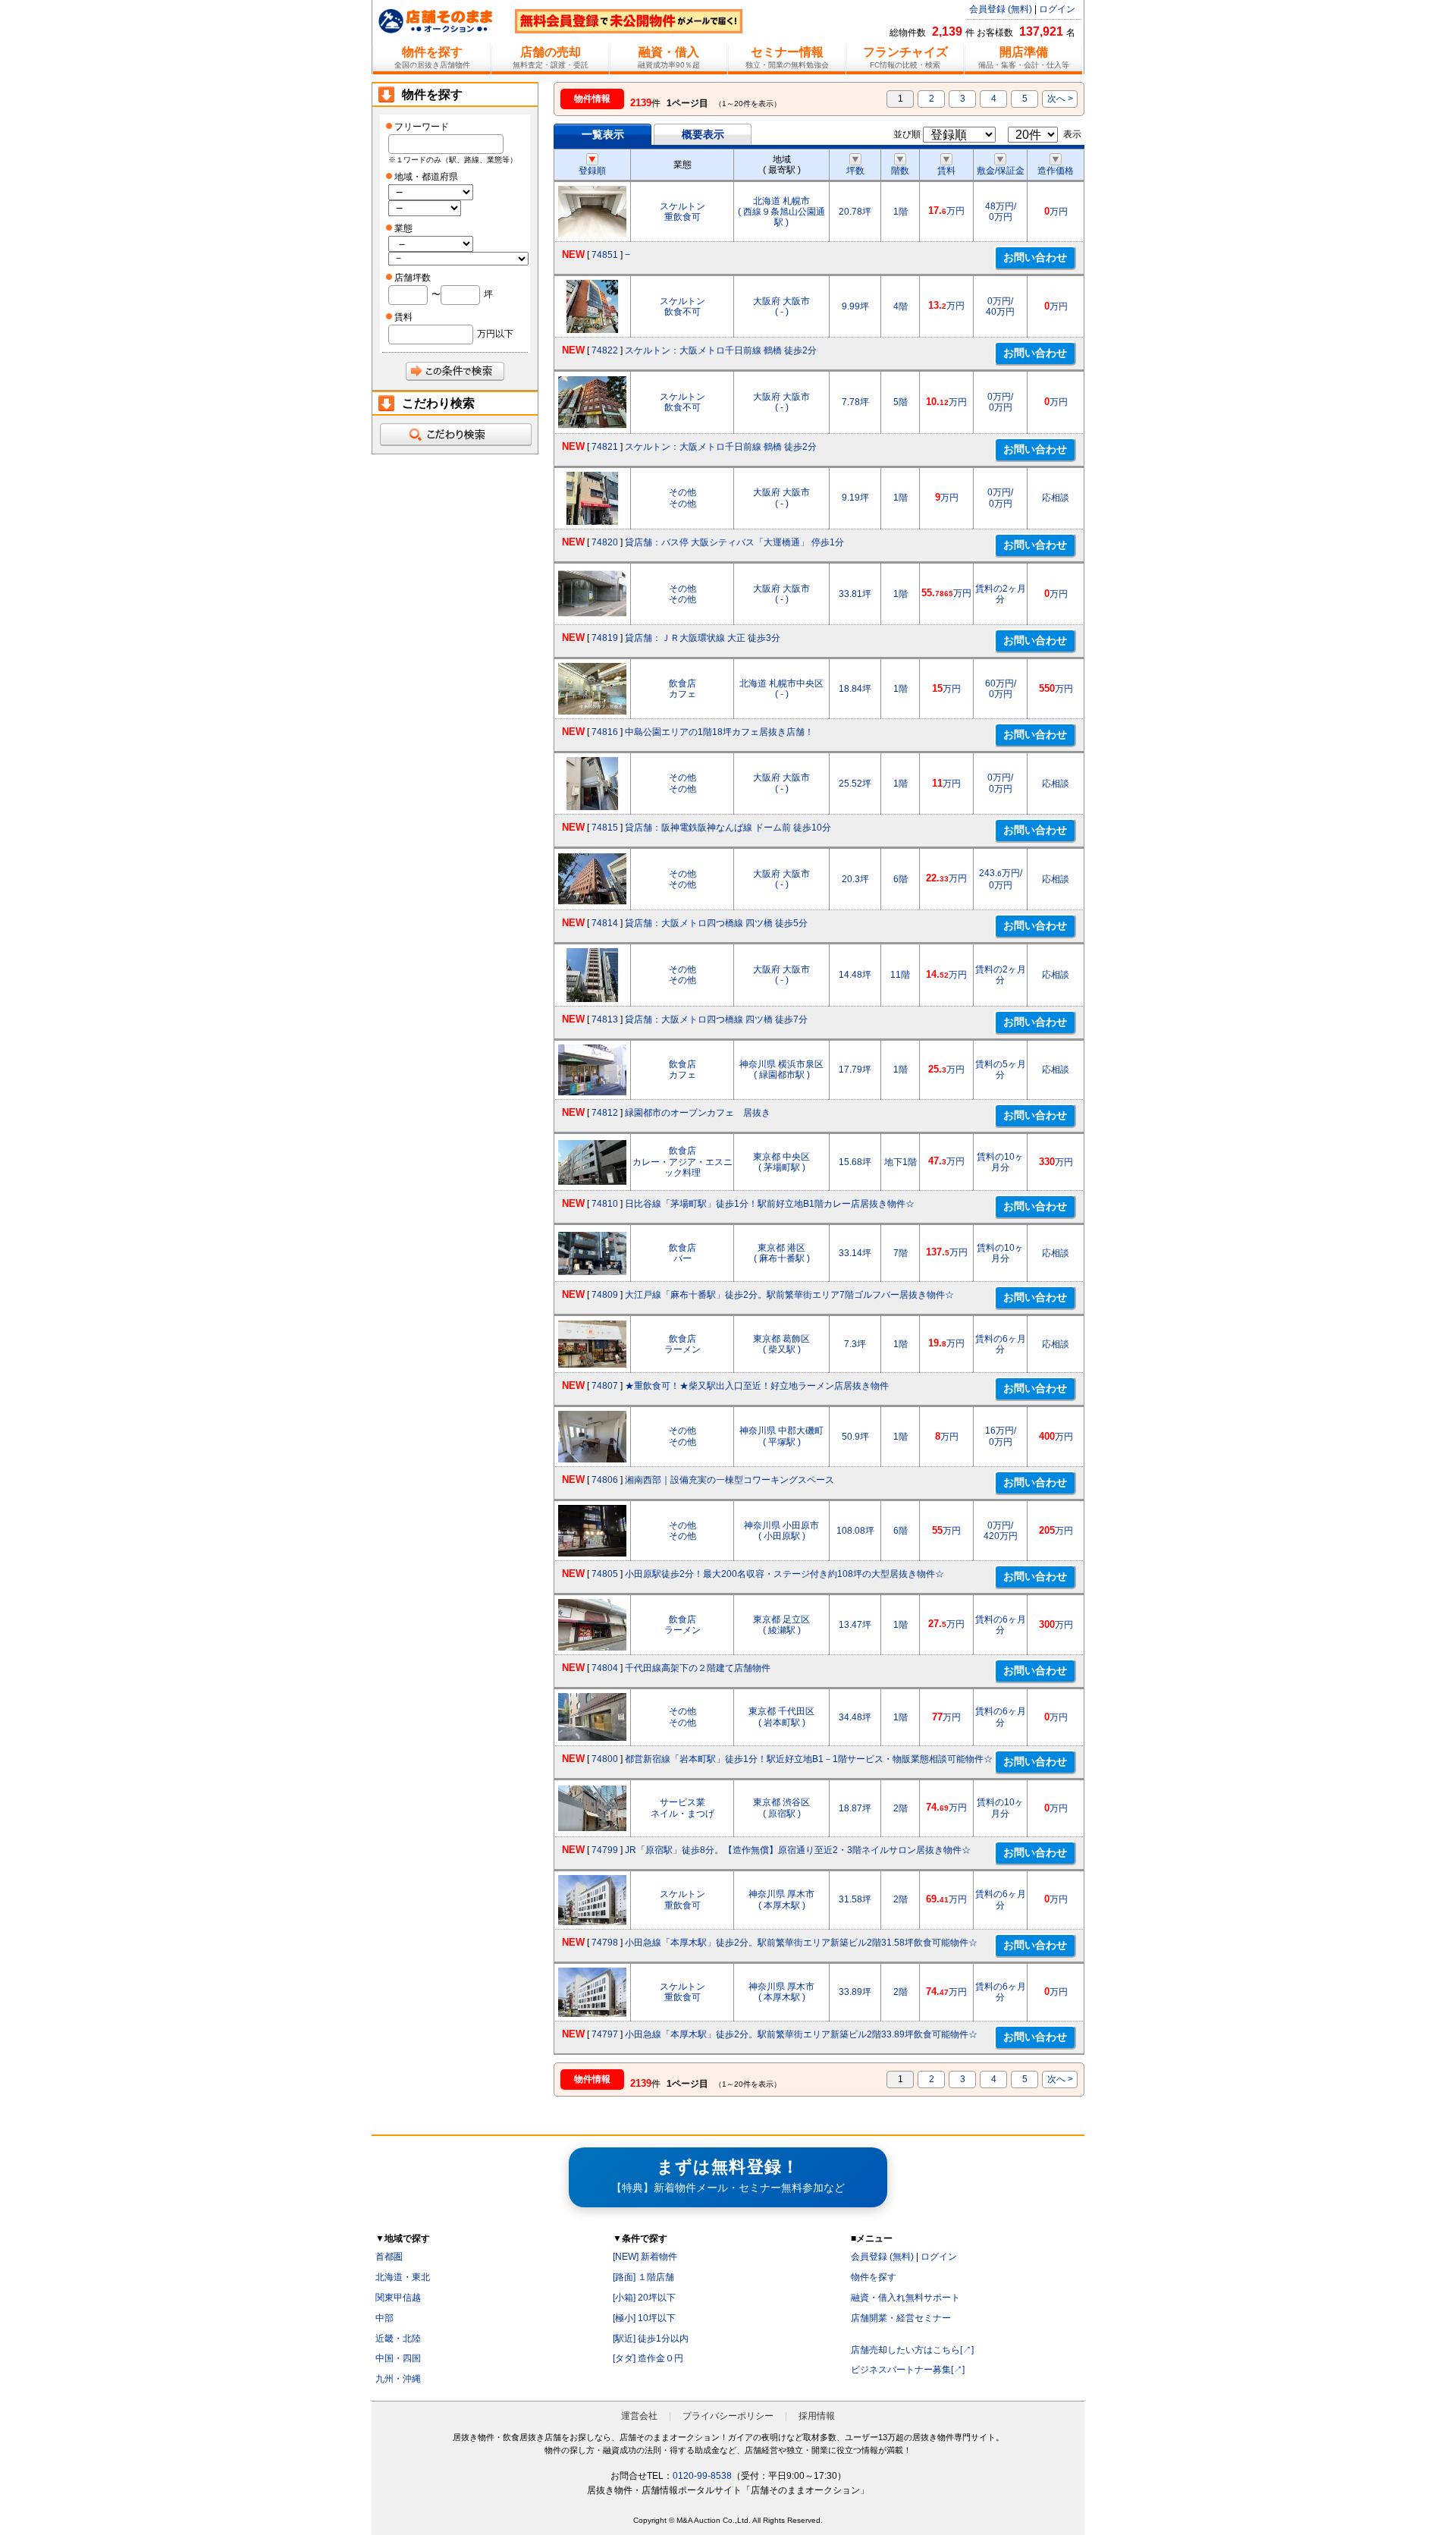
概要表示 (703, 134)
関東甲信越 (398, 2298)
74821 (605, 447)
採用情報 (817, 2416)
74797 (605, 2034)
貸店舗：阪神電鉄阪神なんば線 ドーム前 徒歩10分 (728, 828)
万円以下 (495, 334)
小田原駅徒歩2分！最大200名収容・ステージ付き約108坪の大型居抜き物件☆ (784, 1574)
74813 (605, 1019)
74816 (605, 732)
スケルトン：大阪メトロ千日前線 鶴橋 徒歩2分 (721, 350)
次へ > (1060, 99)
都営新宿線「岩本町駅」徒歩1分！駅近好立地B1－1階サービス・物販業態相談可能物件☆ (809, 1759)
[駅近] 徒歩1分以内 (651, 2339)
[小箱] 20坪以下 (644, 2298)
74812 (605, 1113)
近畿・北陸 (398, 2339)
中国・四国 (398, 2358)
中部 (384, 2318)
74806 (605, 1480)
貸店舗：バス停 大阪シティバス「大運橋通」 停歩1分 (734, 542)
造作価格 (1056, 171)
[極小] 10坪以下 (644, 2318)
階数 (900, 171)
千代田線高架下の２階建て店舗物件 (698, 1668)
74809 (605, 1295)
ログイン (1057, 9)
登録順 (592, 171)
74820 (605, 542)
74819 (605, 638)
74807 (605, 1386)
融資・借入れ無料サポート (905, 2298)
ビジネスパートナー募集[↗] (908, 2370)
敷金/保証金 (1001, 171)
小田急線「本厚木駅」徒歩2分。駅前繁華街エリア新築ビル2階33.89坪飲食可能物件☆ (801, 2034)
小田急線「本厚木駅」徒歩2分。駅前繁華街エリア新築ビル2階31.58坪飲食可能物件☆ (801, 1943)
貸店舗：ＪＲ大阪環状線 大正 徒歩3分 (703, 638)
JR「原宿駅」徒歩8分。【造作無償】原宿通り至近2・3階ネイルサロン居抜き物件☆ (798, 1850)
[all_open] (455, 435)
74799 (605, 1850)
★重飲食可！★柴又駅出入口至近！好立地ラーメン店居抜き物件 (757, 1386)
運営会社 (639, 2416)
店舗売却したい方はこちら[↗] (912, 2350)
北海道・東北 (403, 2277)
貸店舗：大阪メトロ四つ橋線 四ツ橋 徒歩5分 (716, 923)
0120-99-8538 (702, 2476)
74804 (605, 1668)
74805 (605, 1574)
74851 (605, 255)
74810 (605, 1204)
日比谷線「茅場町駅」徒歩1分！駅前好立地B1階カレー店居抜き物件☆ (770, 1204)
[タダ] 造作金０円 (648, 2358)
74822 (605, 350)
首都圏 (389, 2257)
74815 (605, 828)
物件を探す (874, 2277)
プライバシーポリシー (728, 2416)
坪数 (855, 171)
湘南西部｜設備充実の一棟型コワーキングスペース (730, 1480)
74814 (605, 923)
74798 (605, 1943)
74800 (605, 1759)
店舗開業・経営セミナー (901, 2318)
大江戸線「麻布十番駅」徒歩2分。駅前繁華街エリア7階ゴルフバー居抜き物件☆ (789, 1295)
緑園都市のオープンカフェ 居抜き (698, 1113)
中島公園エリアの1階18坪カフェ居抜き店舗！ (719, 732)
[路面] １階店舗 (643, 2277)
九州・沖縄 (398, 2379)
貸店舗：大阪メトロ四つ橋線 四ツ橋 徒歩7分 (716, 1019)
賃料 (946, 171)
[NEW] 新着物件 (645, 2257)
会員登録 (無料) (1001, 9)
